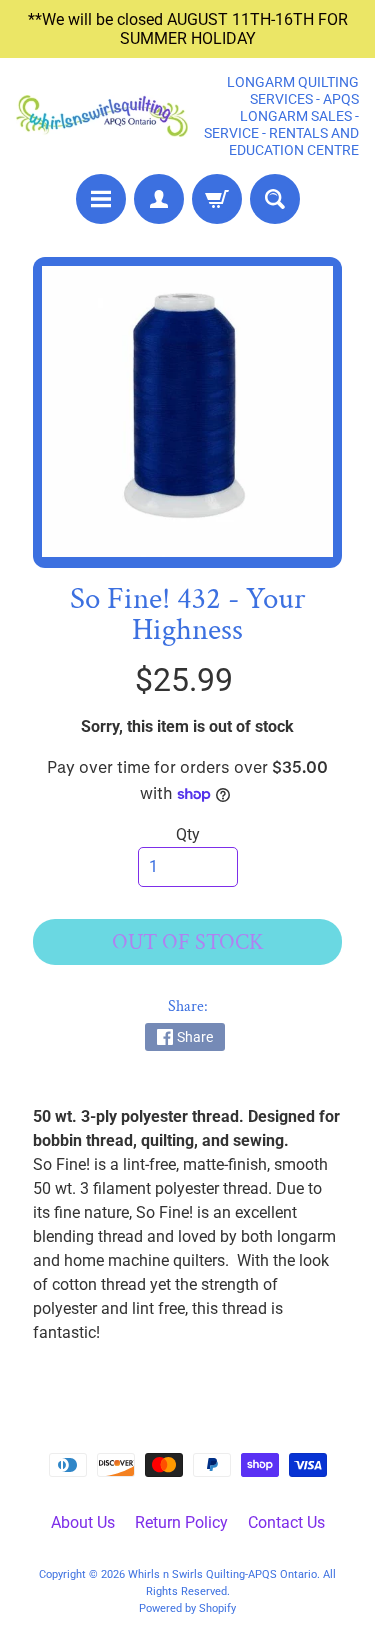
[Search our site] (275, 199)
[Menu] (101, 199)
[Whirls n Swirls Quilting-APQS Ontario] (102, 116)
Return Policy (181, 1522)
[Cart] (217, 199)
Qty (188, 834)
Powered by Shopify (187, 1608)
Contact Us (286, 1522)
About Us (83, 1522)
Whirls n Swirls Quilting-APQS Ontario (222, 1574)
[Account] (159, 199)
